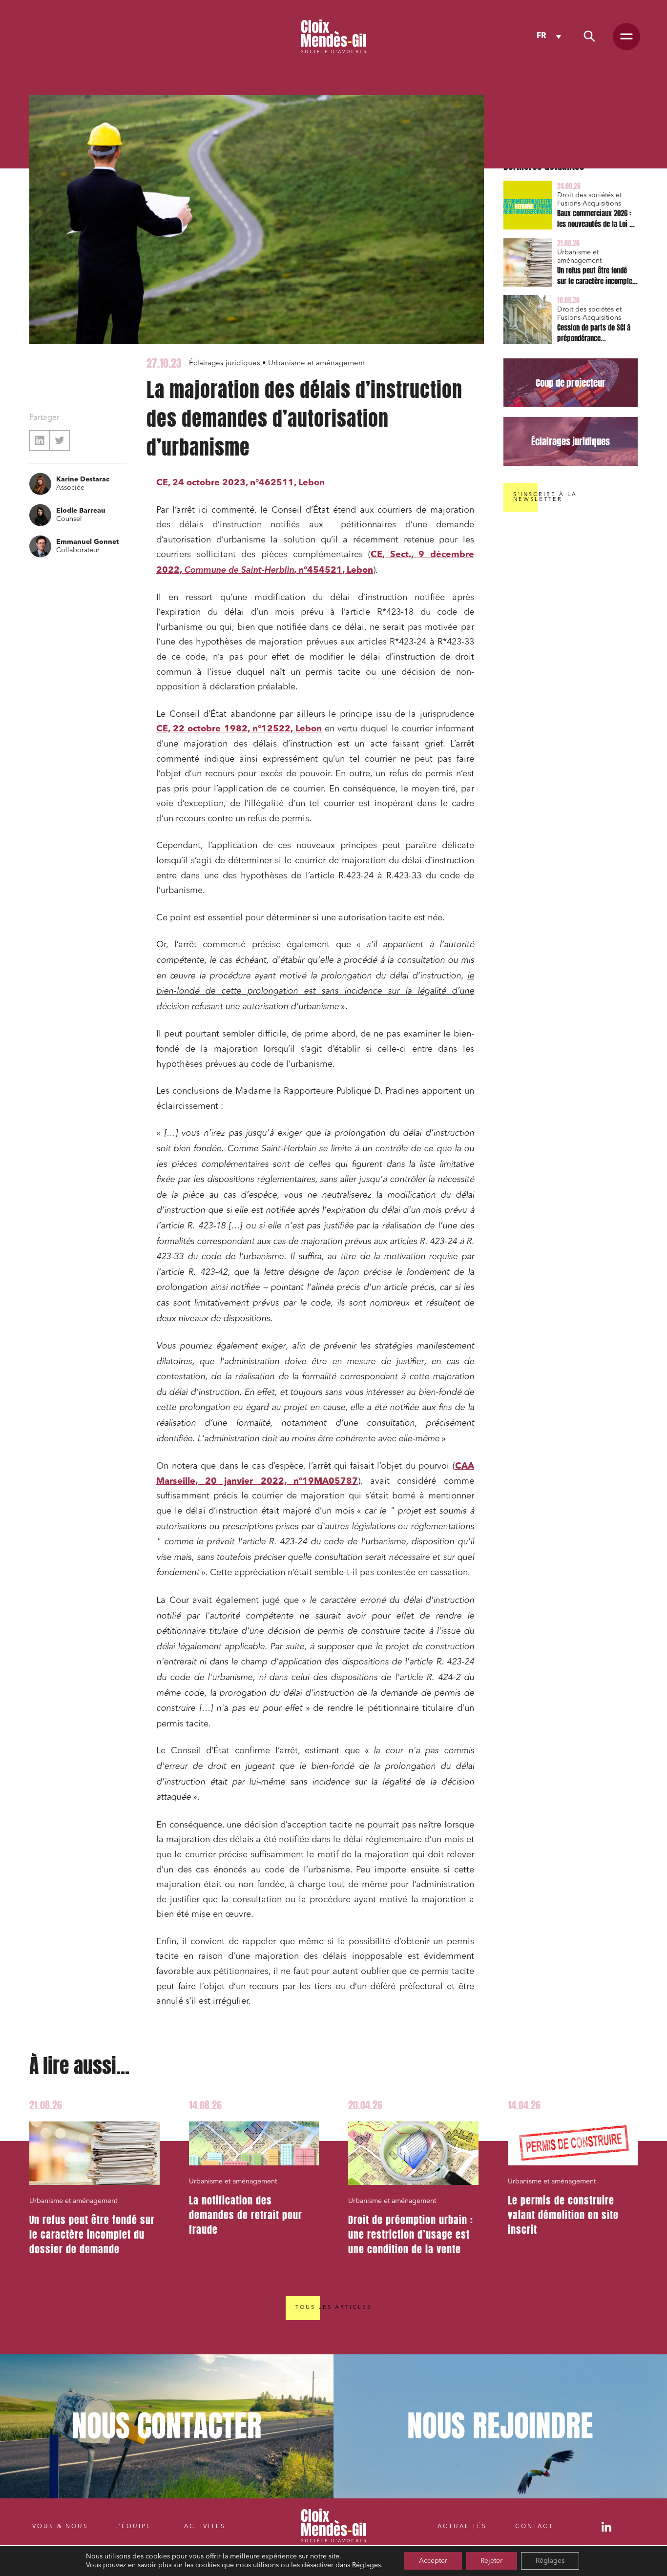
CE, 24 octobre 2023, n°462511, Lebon (240, 483)
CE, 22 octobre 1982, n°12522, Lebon (239, 729)
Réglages (366, 2565)
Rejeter (491, 2561)
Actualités (462, 2527)
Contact (534, 2527)
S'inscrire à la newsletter (545, 497)
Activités (205, 2527)
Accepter (433, 2561)
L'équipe (133, 2527)
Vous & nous (60, 2527)
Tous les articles (333, 2308)
